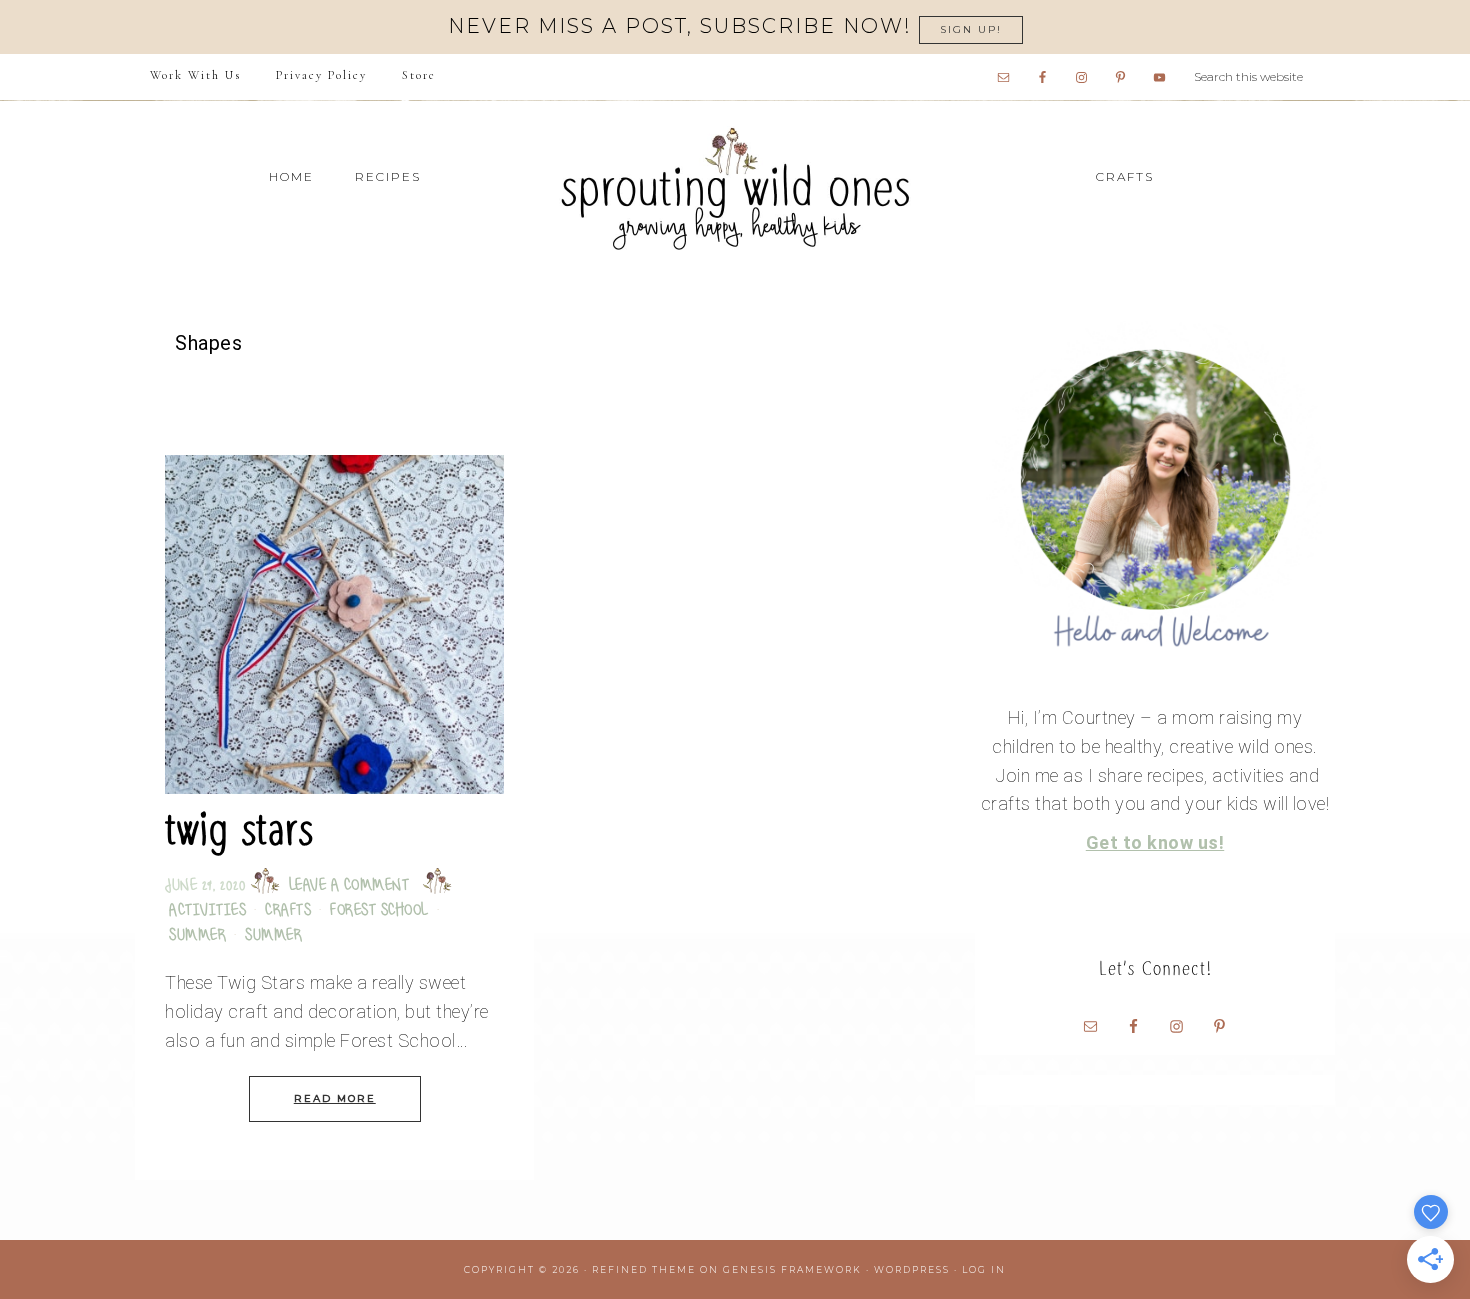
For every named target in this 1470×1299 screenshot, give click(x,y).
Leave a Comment (349, 886)
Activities (207, 911)
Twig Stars (239, 829)
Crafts (288, 911)
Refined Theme (644, 1269)
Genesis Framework (792, 1269)
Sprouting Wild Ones (735, 188)
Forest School (379, 911)
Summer (197, 936)
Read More (335, 1098)
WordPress (912, 1269)
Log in (984, 1269)
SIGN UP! (971, 29)
